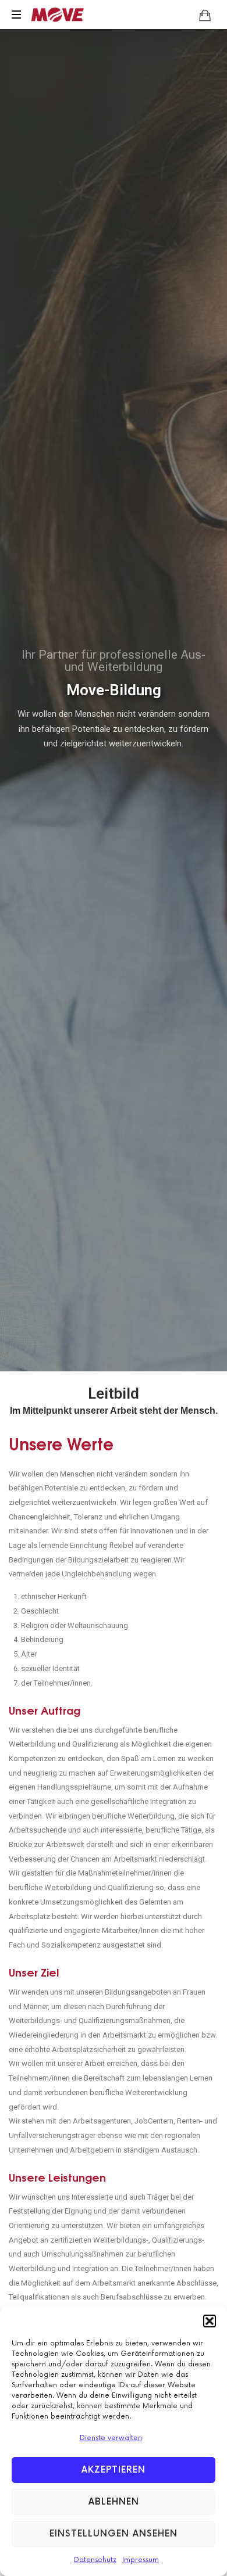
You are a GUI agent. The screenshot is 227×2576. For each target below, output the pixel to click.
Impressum (141, 2560)
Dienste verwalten (111, 2438)
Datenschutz (95, 2560)
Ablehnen (114, 2502)
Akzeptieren (114, 2470)
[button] (210, 2321)
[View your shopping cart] (205, 15)
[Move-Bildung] (58, 15)
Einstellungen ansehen (114, 2534)
